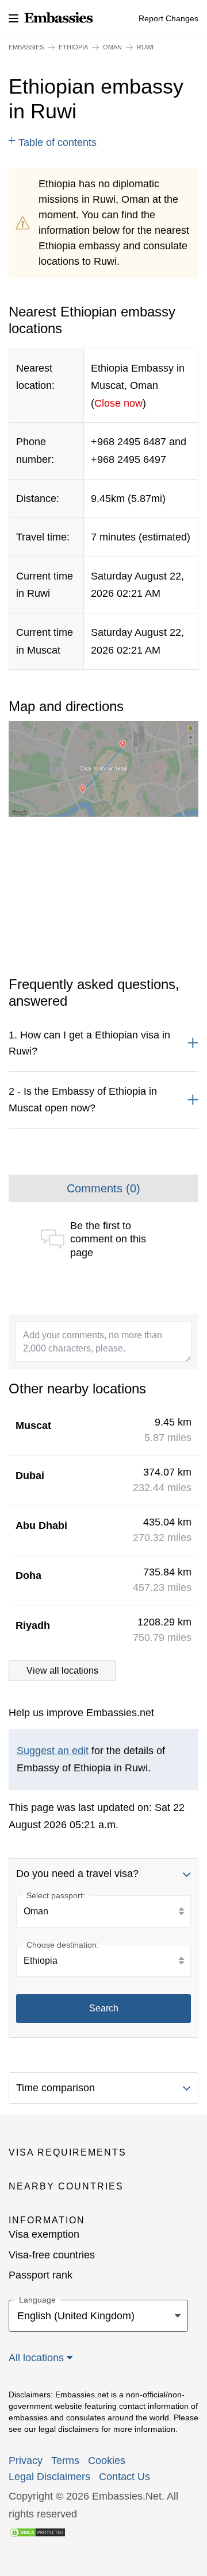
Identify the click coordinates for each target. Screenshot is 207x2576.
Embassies (26, 47)
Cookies (107, 2461)
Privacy (26, 2461)
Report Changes (168, 18)
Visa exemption (44, 2234)
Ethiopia (73, 47)
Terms (65, 2461)
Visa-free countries (52, 2255)
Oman (112, 47)
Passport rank (41, 2275)
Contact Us (124, 2477)
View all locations (62, 1671)
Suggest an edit (53, 1751)
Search (104, 2008)
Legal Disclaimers (49, 2477)
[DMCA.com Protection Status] (37, 2531)
